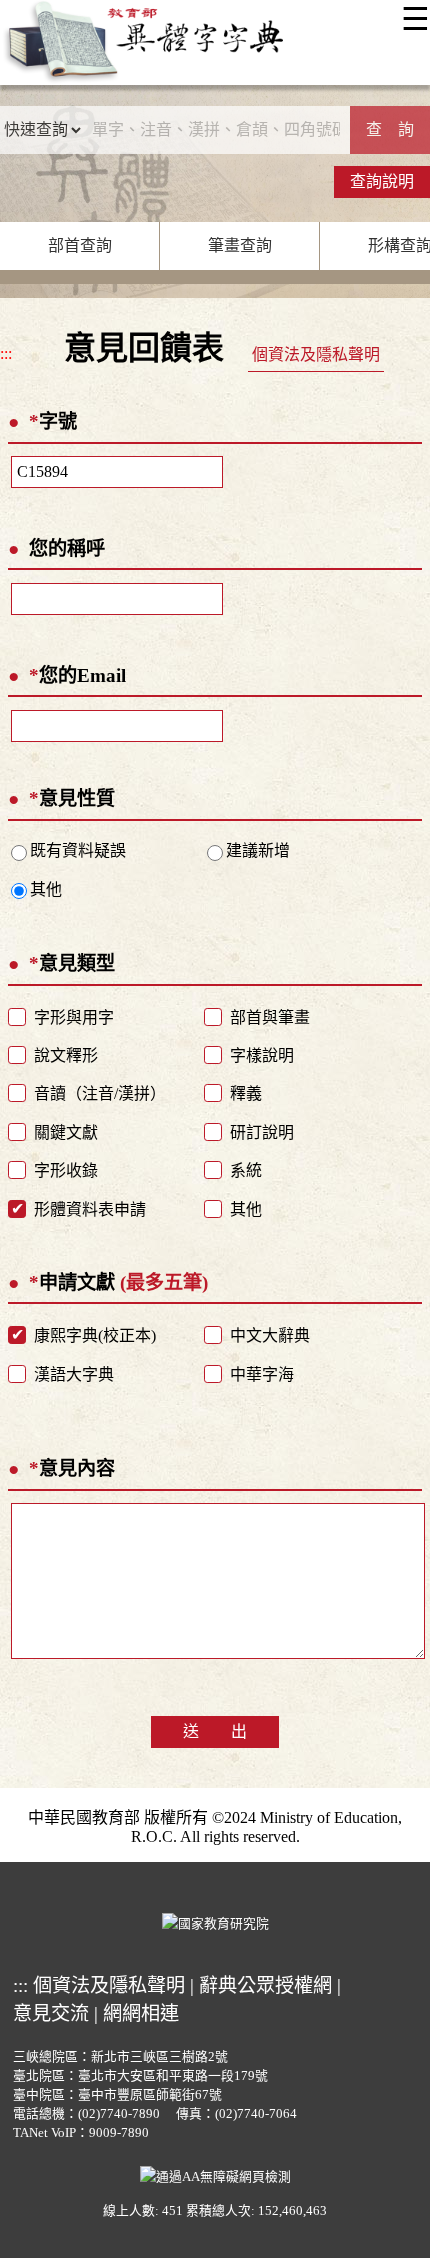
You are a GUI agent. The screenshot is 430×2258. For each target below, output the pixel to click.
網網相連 (141, 2013)
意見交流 (51, 2013)
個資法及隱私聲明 (316, 354)
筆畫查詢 (240, 245)
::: (6, 353)
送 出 (215, 1731)
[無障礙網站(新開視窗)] (215, 2175)
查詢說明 (382, 181)
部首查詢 (80, 245)
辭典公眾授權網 (265, 1985)
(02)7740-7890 (119, 2114)
